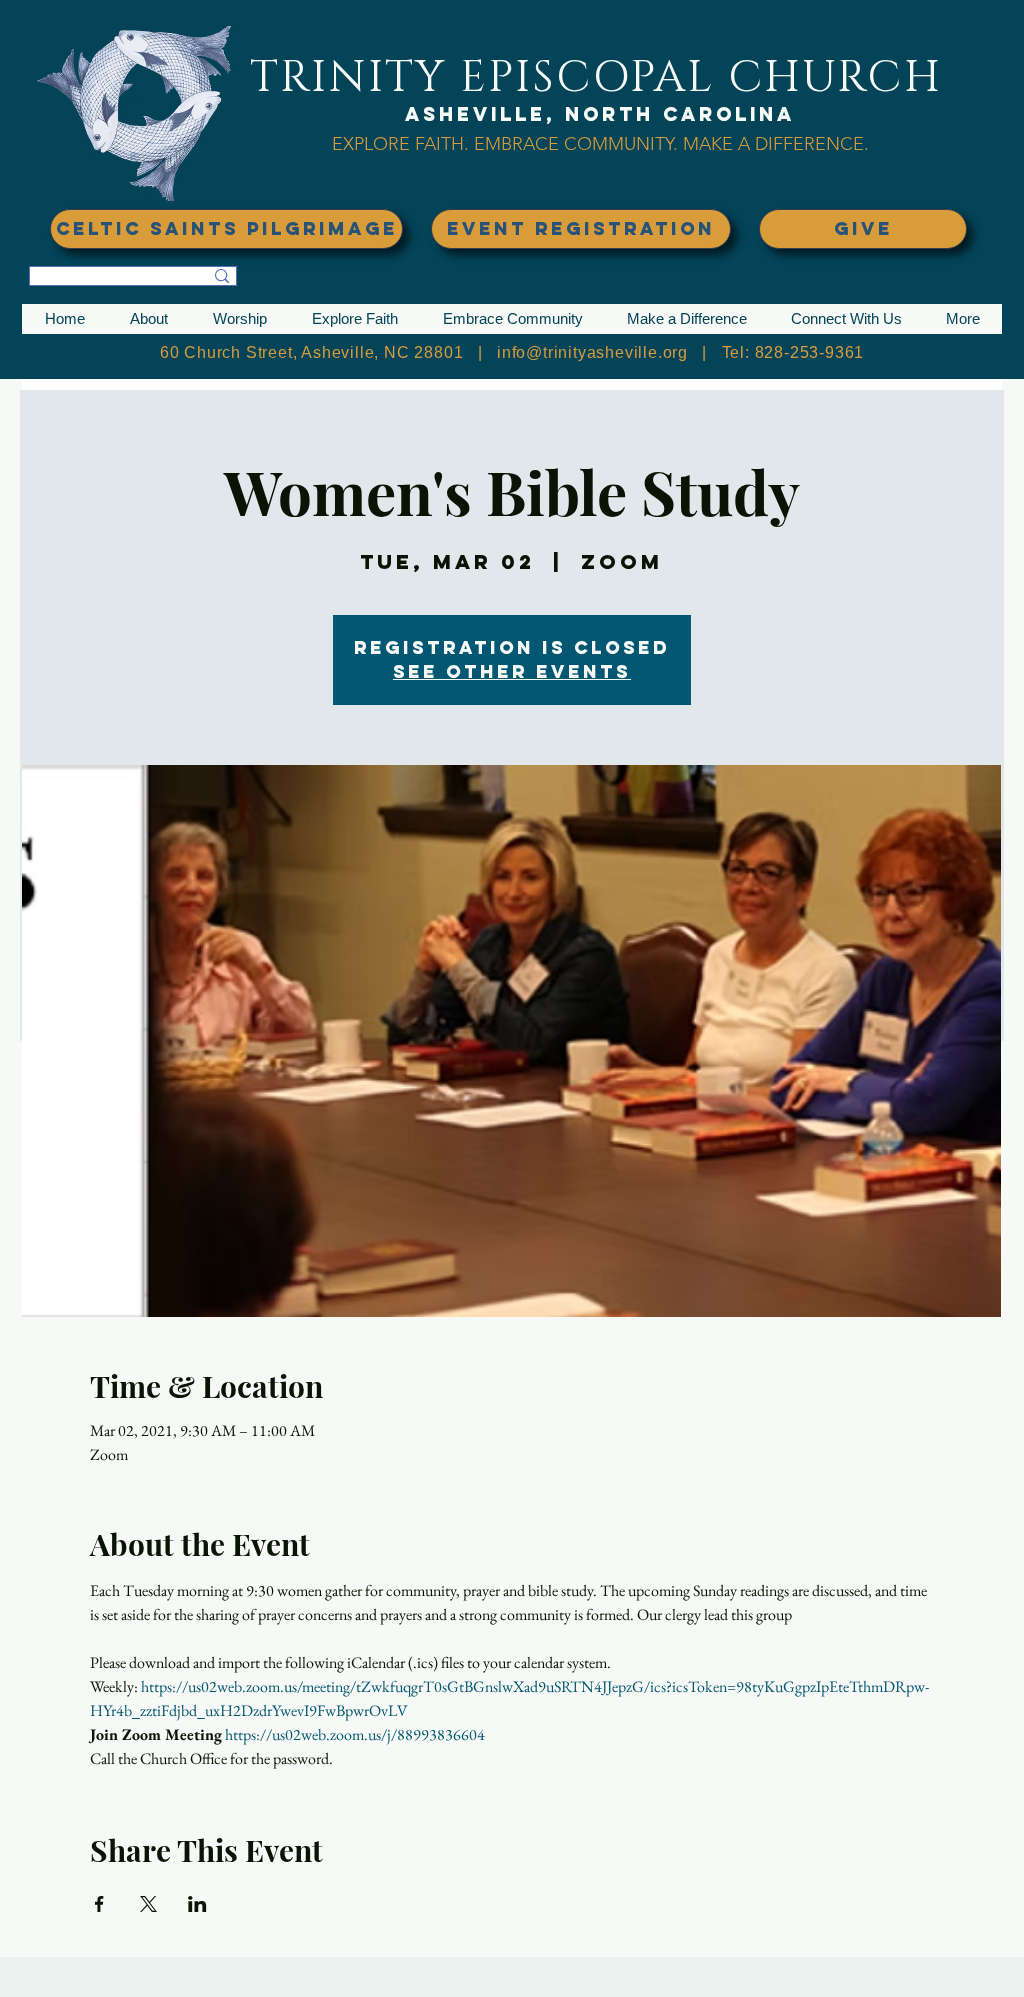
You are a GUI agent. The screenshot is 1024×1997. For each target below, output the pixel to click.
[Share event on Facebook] (99, 1904)
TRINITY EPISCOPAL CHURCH (596, 77)
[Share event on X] (148, 1904)
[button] (148, 319)
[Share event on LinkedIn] (197, 1904)
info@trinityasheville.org (592, 352)
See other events (512, 671)
